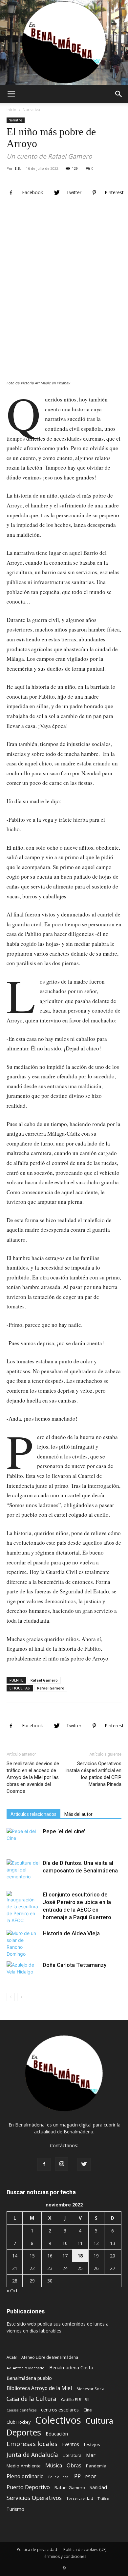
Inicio (11, 110)
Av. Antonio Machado (26, 2368)
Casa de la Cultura (32, 2399)
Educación (57, 2434)
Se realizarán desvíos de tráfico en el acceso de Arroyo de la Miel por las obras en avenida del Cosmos (33, 1777)
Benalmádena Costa (71, 2368)
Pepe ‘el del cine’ (64, 1831)
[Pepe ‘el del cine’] (23, 1839)
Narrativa (31, 110)
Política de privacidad (37, 2550)
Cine (88, 2410)
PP (77, 2476)
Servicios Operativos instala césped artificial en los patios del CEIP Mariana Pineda (94, 1774)
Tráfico (104, 2499)
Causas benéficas (21, 2410)
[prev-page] (11, 1997)
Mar (91, 2455)
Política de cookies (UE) (85, 2550)
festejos (92, 2444)
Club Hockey (19, 2422)
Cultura (99, 2421)
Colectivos (58, 2420)
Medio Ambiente (24, 2466)
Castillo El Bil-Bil (75, 2399)
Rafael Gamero (44, 1680)
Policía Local (59, 2477)
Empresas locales (32, 2444)
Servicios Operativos (34, 2498)
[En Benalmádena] (64, 43)
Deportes (24, 2432)
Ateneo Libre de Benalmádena (50, 2357)
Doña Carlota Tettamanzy (75, 1965)
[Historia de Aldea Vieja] (23, 1944)
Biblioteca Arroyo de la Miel (39, 2388)
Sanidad (98, 2487)
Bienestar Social (91, 2389)
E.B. (18, 168)
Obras (74, 2466)
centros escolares (60, 2410)
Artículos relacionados (33, 1814)
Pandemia (96, 2466)
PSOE (91, 2477)
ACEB (12, 2357)
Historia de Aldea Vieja (71, 1933)
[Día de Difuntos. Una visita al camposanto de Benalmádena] (23, 1871)
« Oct (12, 2291)
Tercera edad (80, 2498)
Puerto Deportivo (28, 2487)
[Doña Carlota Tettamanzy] (23, 1973)
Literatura (72, 2455)
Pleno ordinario (25, 2476)
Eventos (71, 2444)
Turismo (15, 2509)
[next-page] (21, 1997)
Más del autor (78, 1814)
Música (54, 2466)
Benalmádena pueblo (29, 2378)
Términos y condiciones (64, 2556)
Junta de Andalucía (32, 2455)
